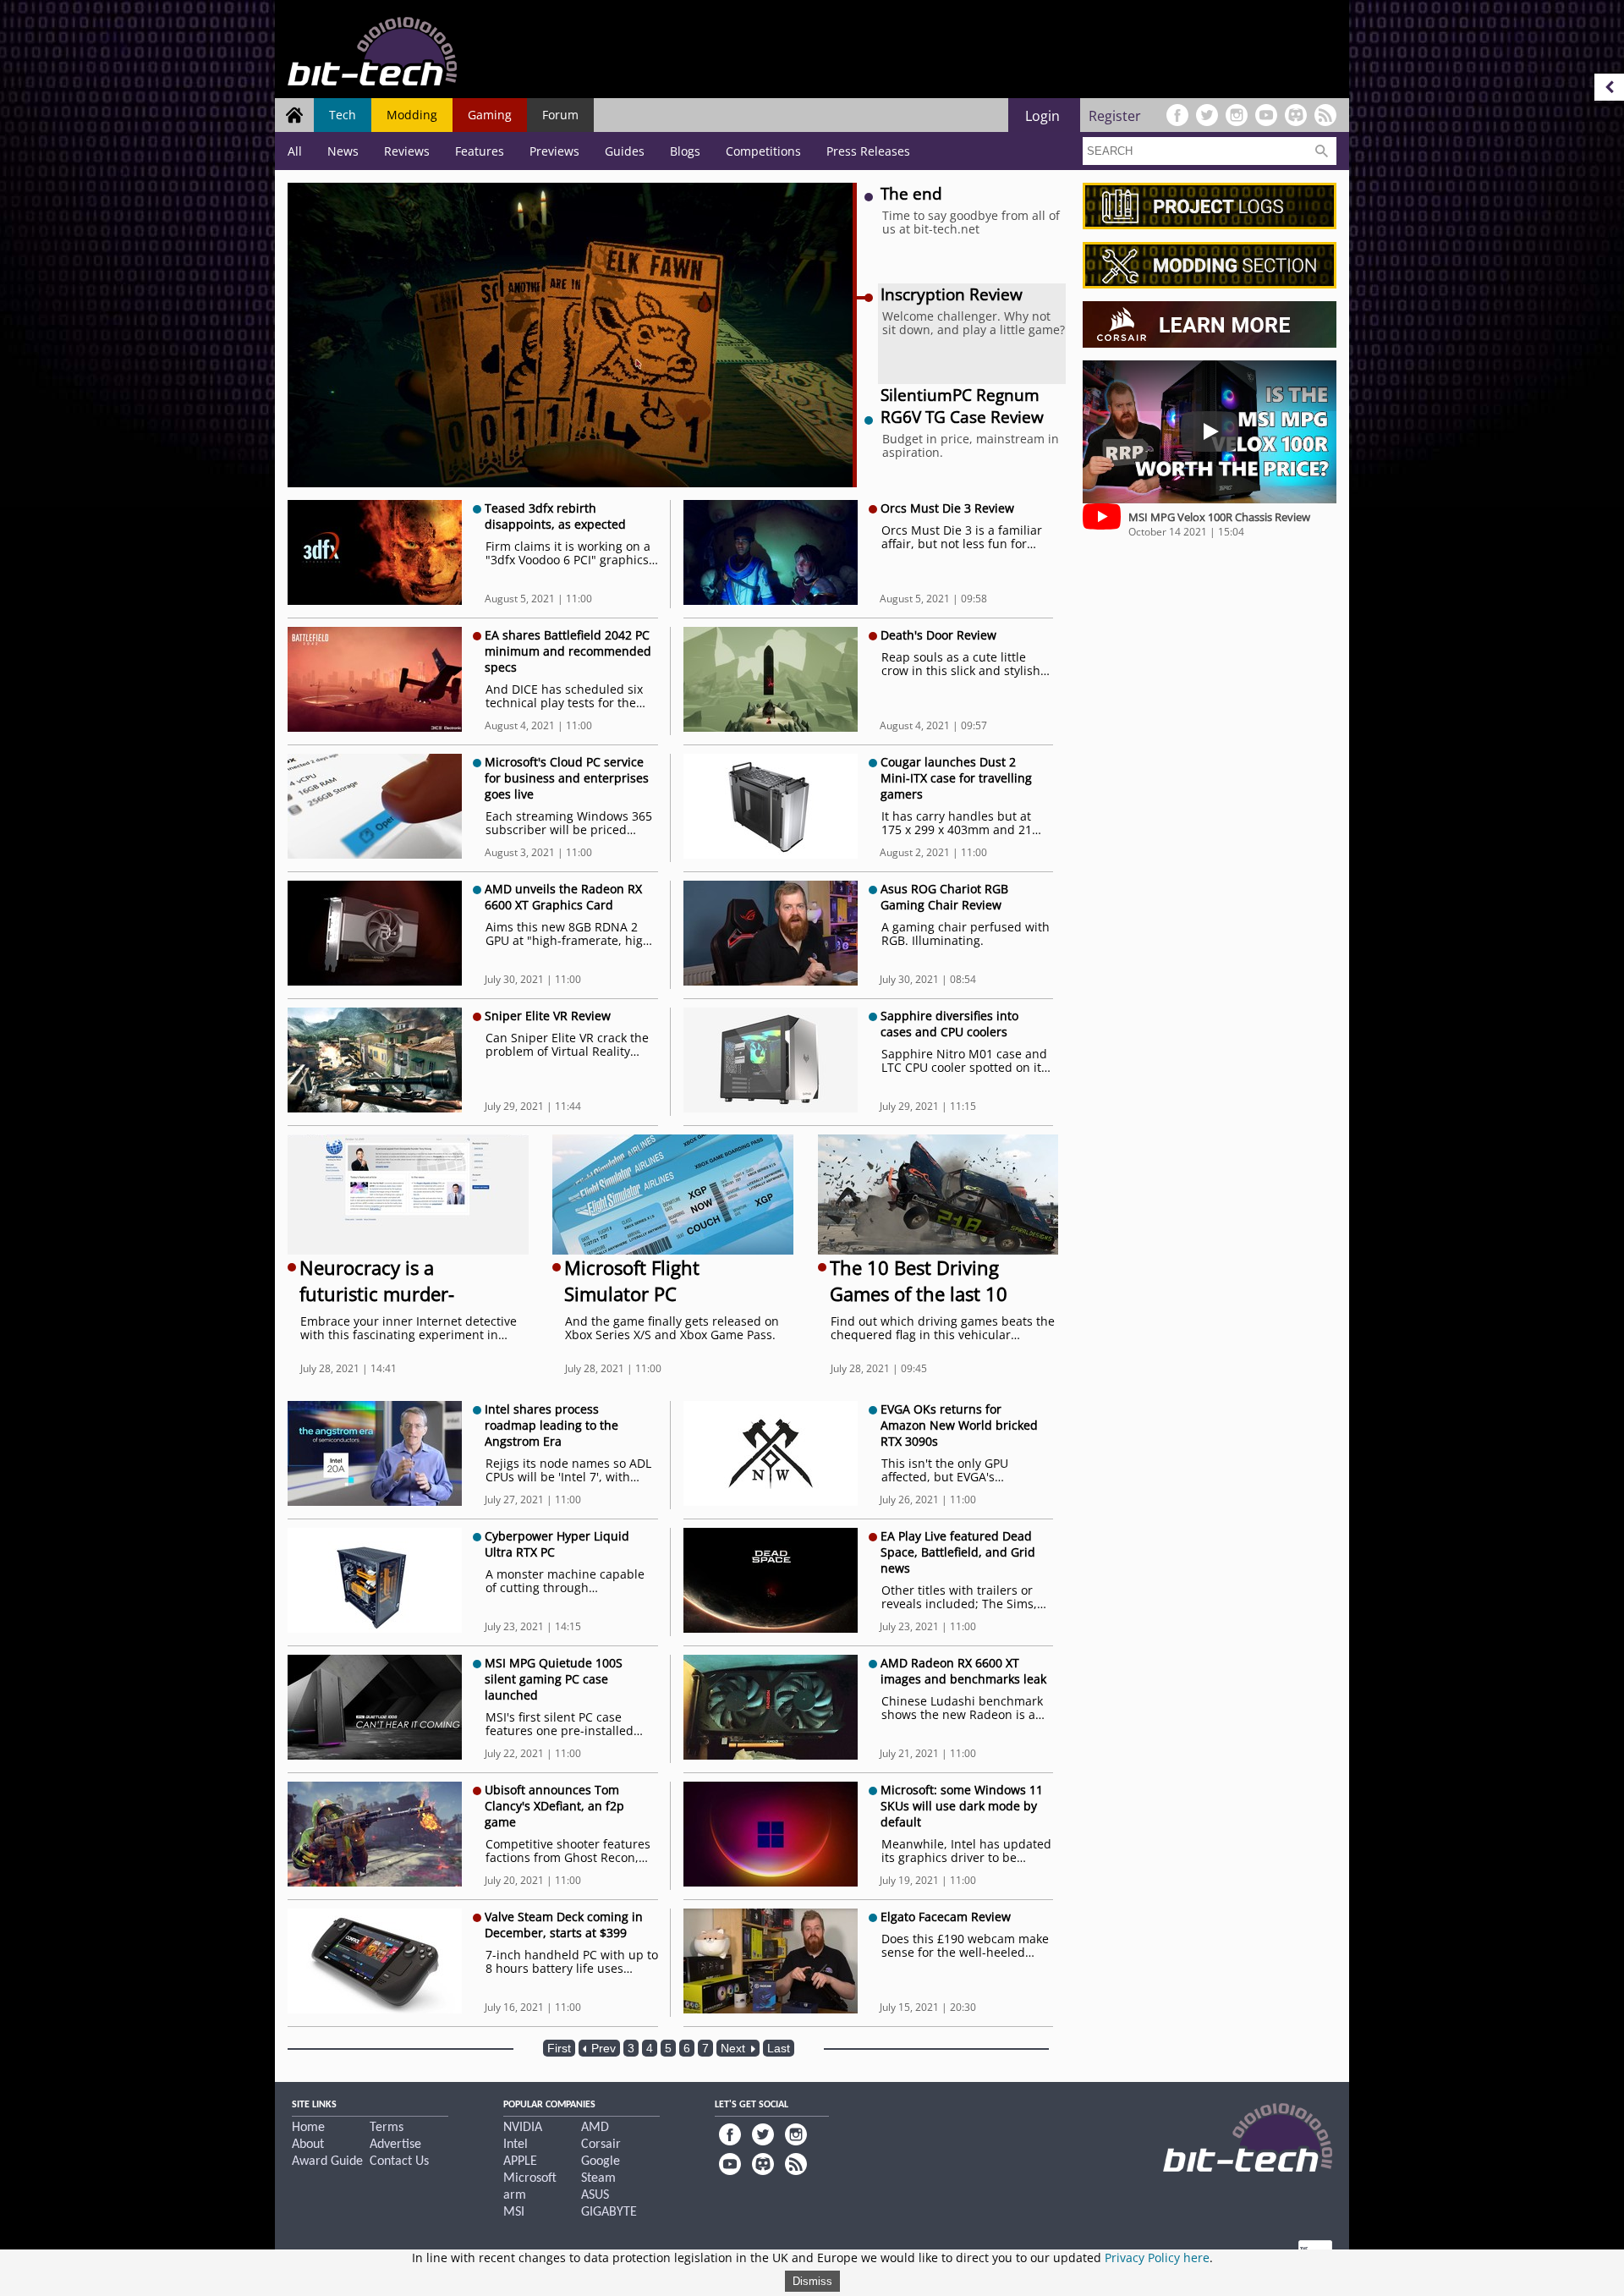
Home (308, 2128)
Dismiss (812, 2281)
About (308, 2145)
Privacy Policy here (1157, 2258)
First (559, 2048)
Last (779, 2048)
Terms (387, 2128)
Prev (602, 2048)
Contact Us (399, 2161)
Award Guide (327, 2161)
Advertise (395, 2145)
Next (735, 2048)
